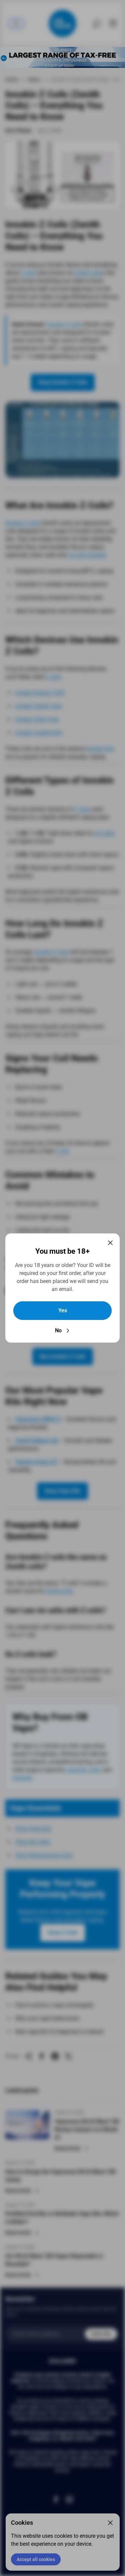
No (58, 1330)
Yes (63, 1310)
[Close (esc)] (110, 1243)
